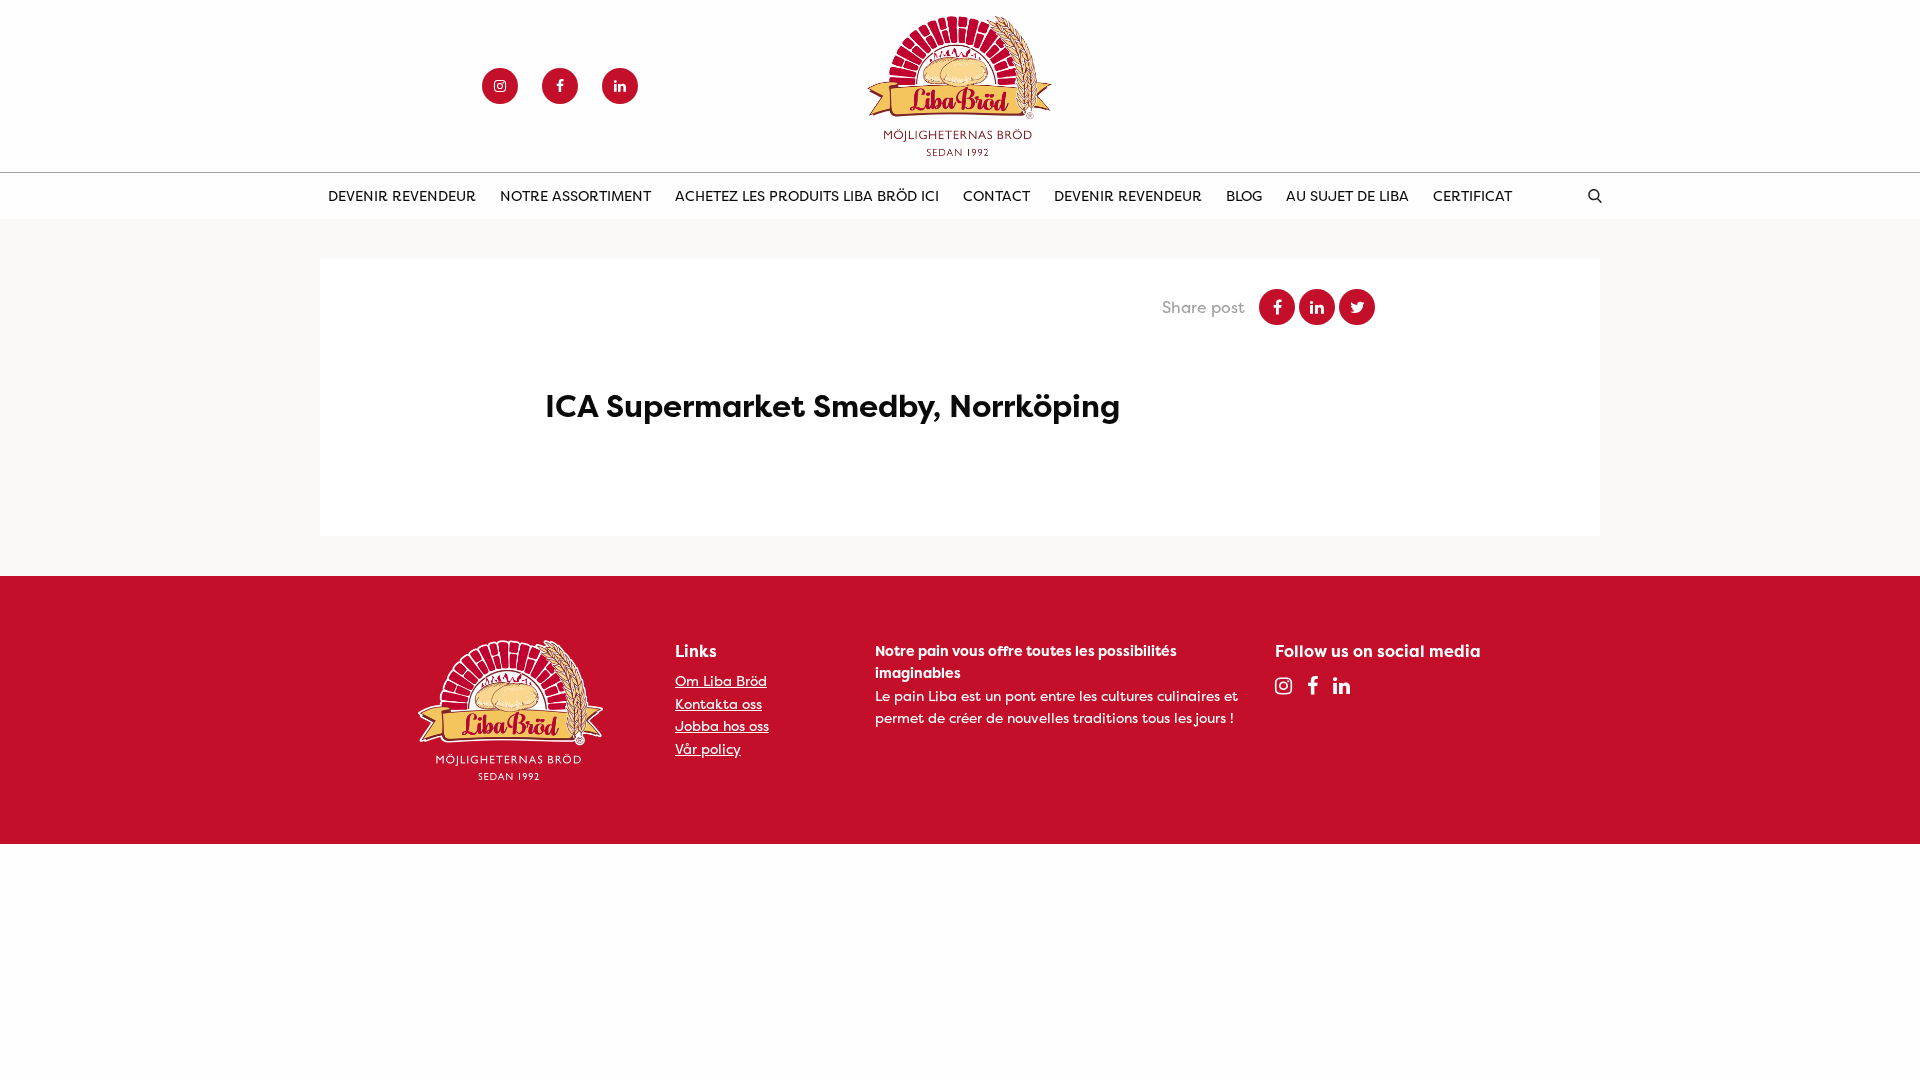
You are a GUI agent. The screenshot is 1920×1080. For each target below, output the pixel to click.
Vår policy (708, 748)
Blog (1244, 195)
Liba (960, 86)
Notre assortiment (575, 195)
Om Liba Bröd (721, 680)
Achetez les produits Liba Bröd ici (807, 195)
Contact (996, 195)
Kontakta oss (718, 703)
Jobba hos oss (722, 725)
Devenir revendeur (402, 195)
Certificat (1472, 195)
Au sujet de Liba (1347, 195)
